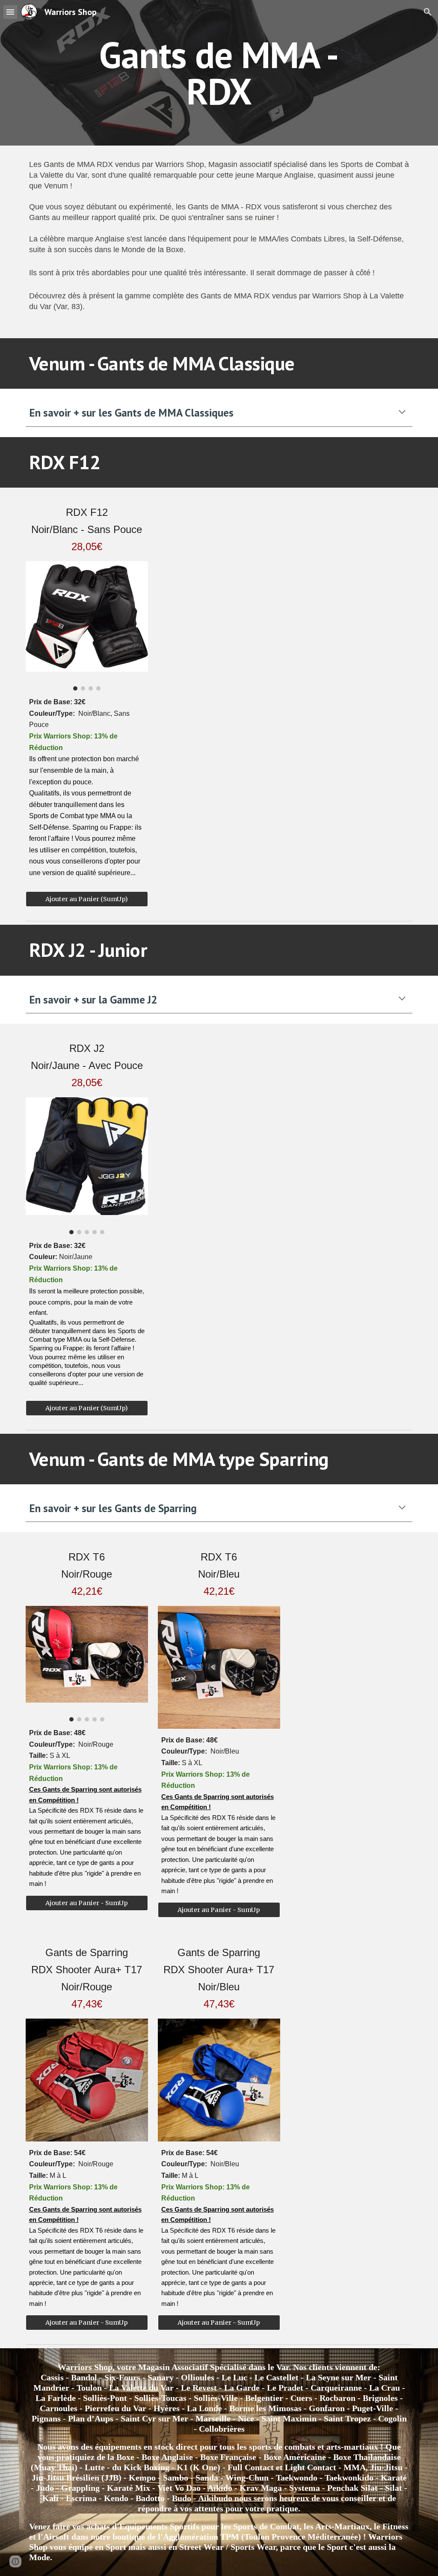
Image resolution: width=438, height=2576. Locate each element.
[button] (10, 12)
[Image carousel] (87, 626)
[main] (219, 73)
